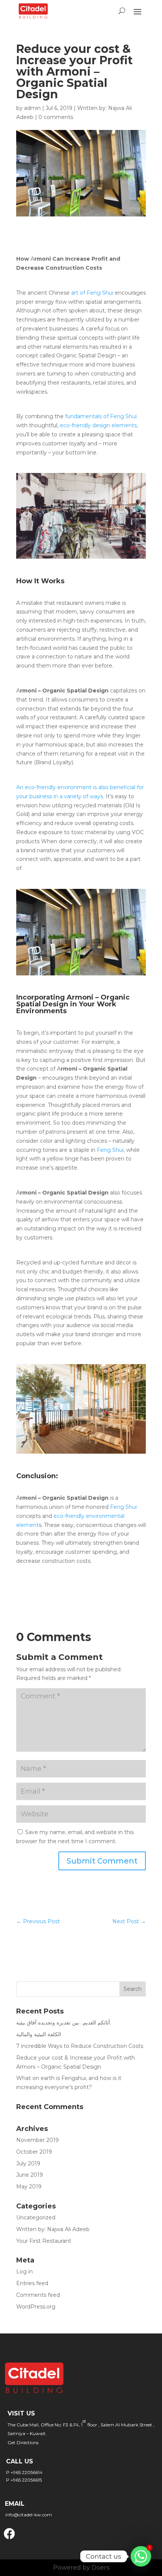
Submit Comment (102, 1861)
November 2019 (37, 2140)
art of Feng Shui (93, 293)
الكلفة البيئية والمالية (39, 2034)
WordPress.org (36, 2307)
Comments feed (38, 2295)
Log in (24, 2272)
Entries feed (32, 2283)
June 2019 (30, 2175)
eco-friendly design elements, (98, 425)
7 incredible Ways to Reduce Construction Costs (80, 2046)
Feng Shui (109, 1150)
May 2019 (29, 2187)
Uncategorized (36, 2217)
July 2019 (28, 2163)
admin (32, 108)
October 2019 (34, 2152)
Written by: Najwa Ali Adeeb (53, 2229)
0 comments (56, 117)
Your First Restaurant (44, 2241)
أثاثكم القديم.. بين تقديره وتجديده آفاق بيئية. (64, 2023)
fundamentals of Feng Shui (100, 416)
